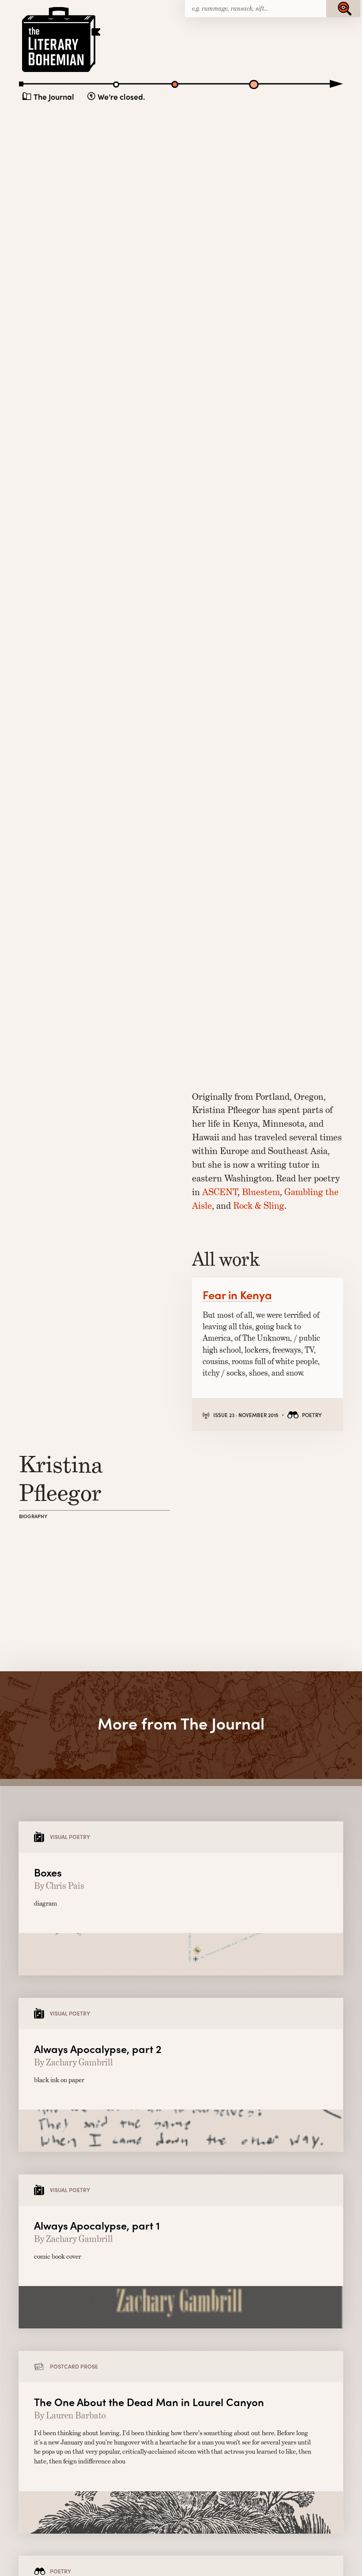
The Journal (54, 96)
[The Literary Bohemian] (62, 71)
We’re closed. (121, 96)
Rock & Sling (259, 1205)
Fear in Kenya (237, 1295)
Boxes (48, 1872)
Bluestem (261, 1192)
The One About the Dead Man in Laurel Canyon (149, 2402)
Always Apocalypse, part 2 (98, 2049)
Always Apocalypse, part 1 (97, 2225)
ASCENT (220, 1192)
